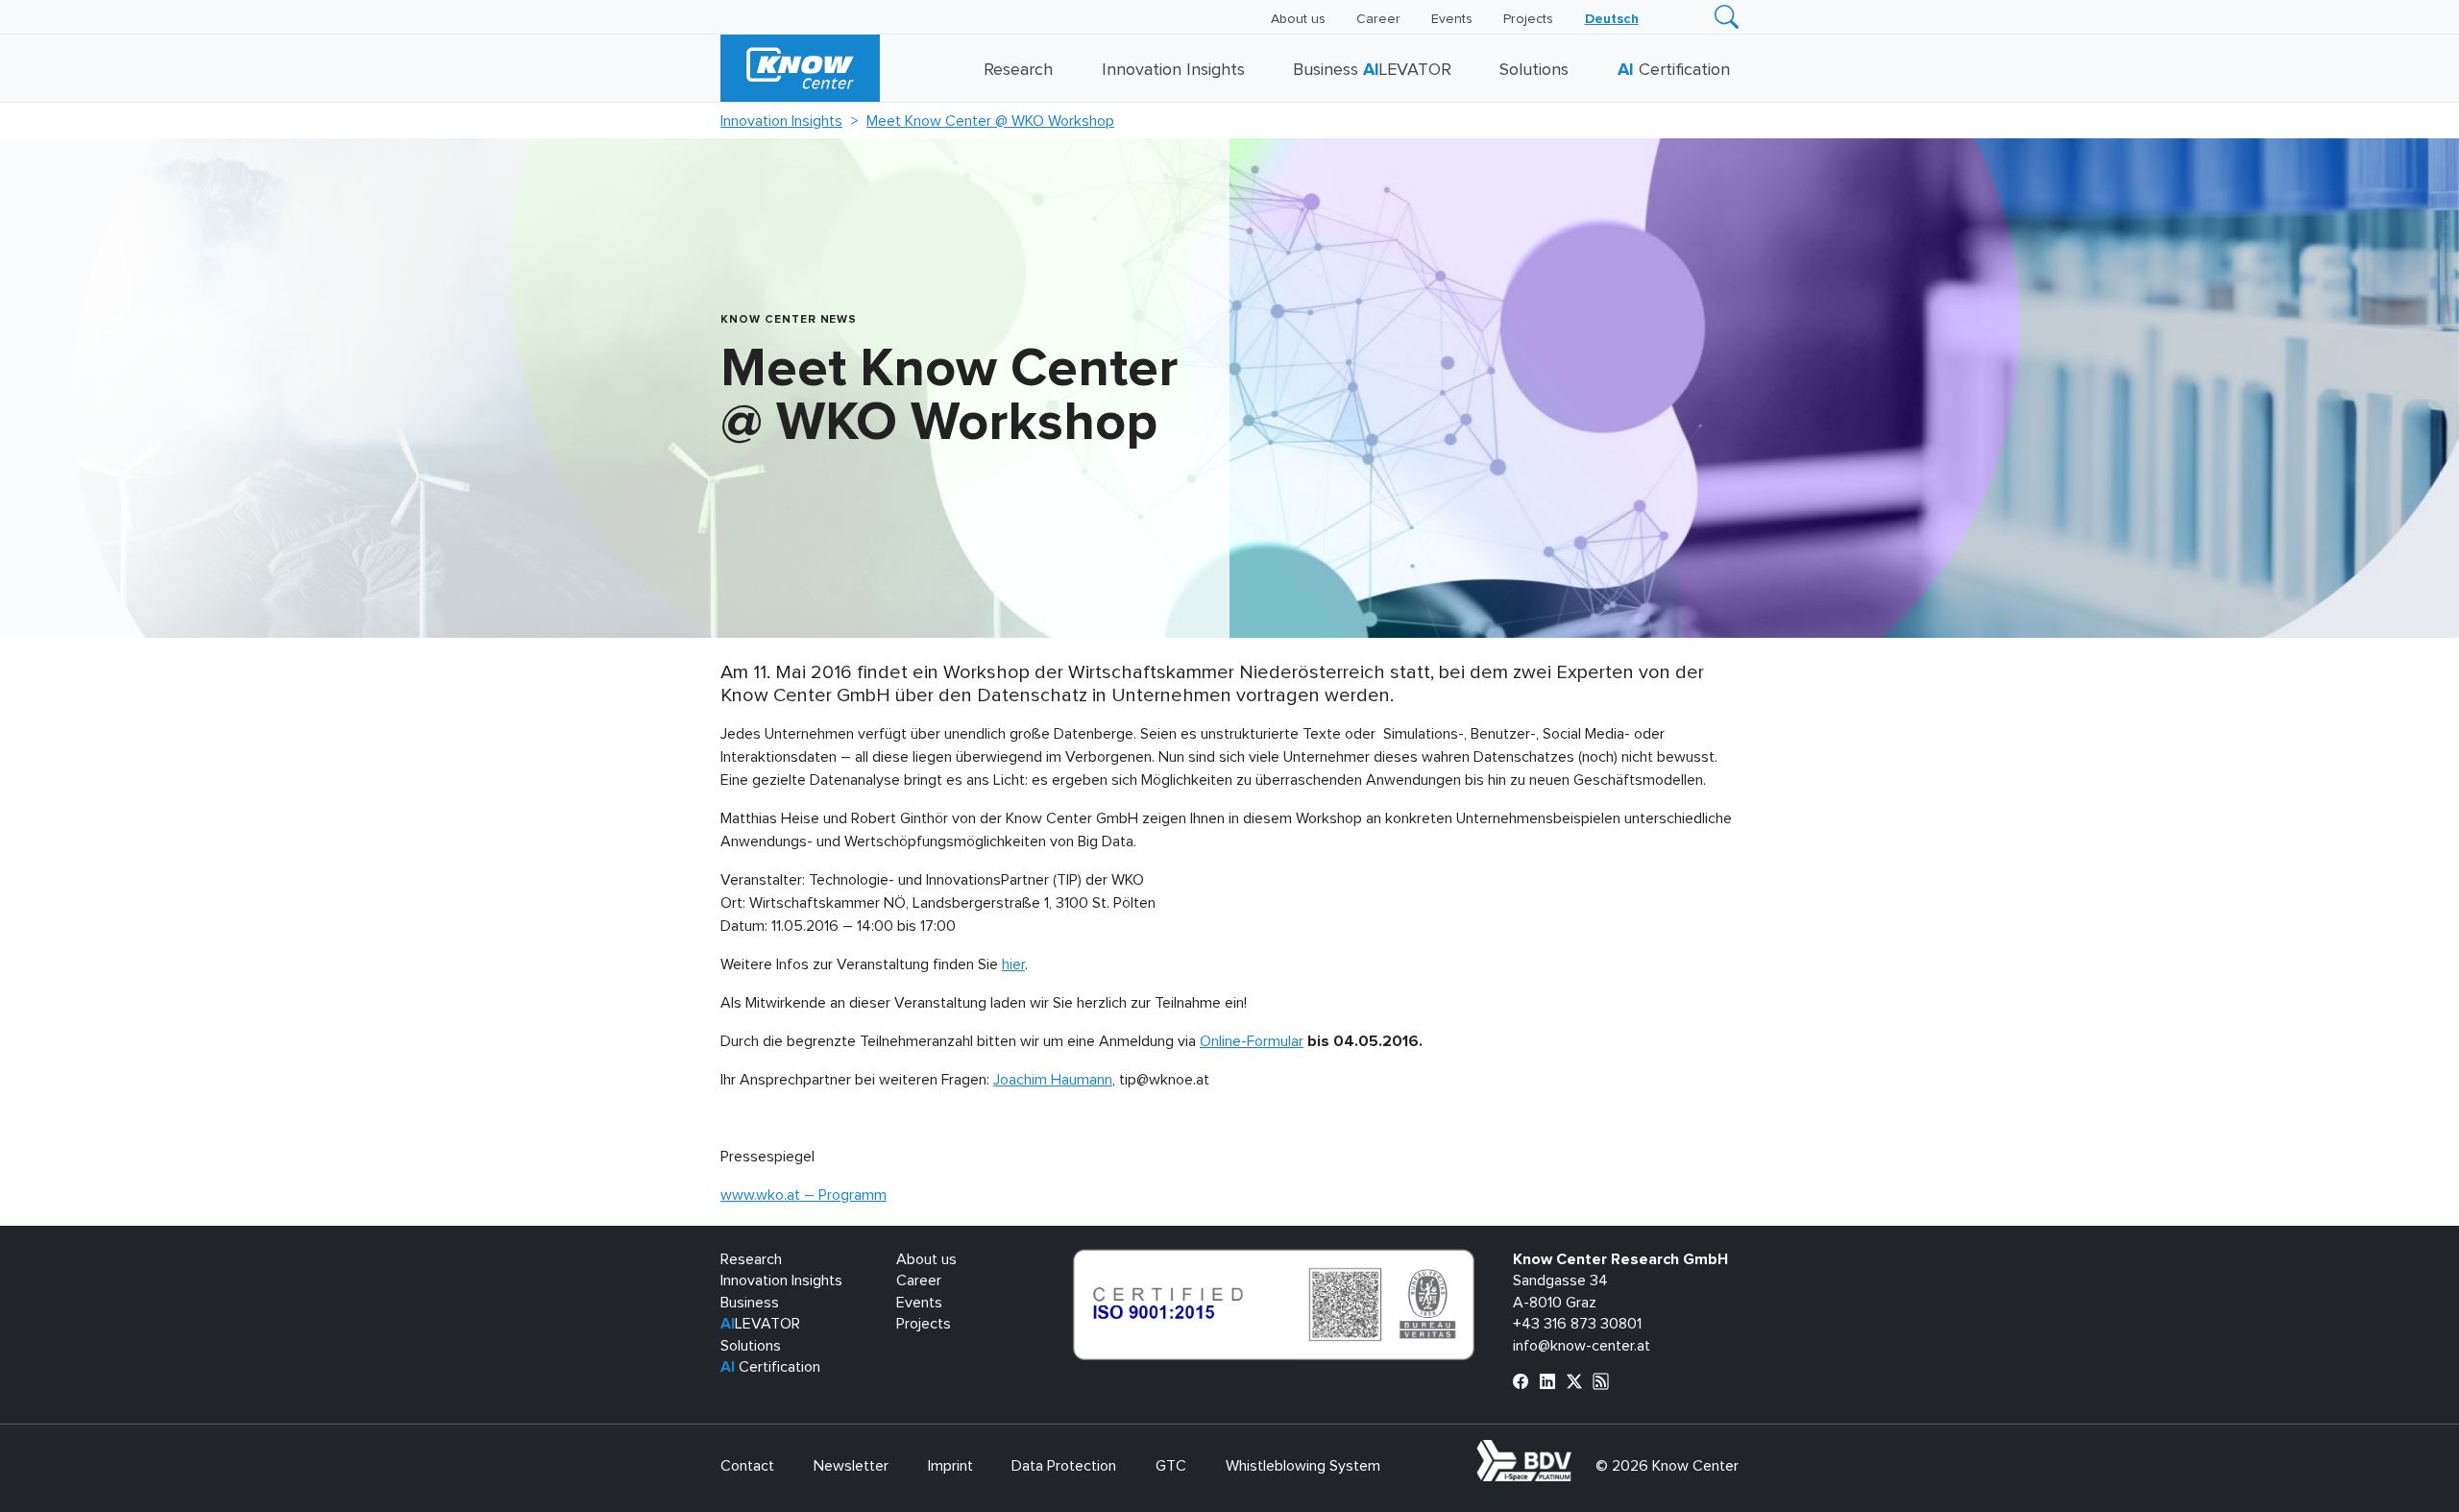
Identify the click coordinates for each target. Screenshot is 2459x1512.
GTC (1171, 1466)
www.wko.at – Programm (803, 1195)
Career (1378, 19)
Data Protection (1064, 1466)
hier (1013, 964)
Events (1452, 19)
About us (1298, 19)
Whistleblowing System (1303, 1466)
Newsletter (851, 1466)
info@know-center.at (1582, 1346)
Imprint (950, 1466)
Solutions (1534, 70)
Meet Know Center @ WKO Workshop (990, 121)
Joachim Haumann (1053, 1080)
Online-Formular (1252, 1041)
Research (1018, 70)
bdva (1575, 1451)
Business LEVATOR (1372, 70)
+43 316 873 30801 (1577, 1324)
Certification (1674, 70)
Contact (747, 1466)
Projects (1528, 19)
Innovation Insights (1173, 70)
